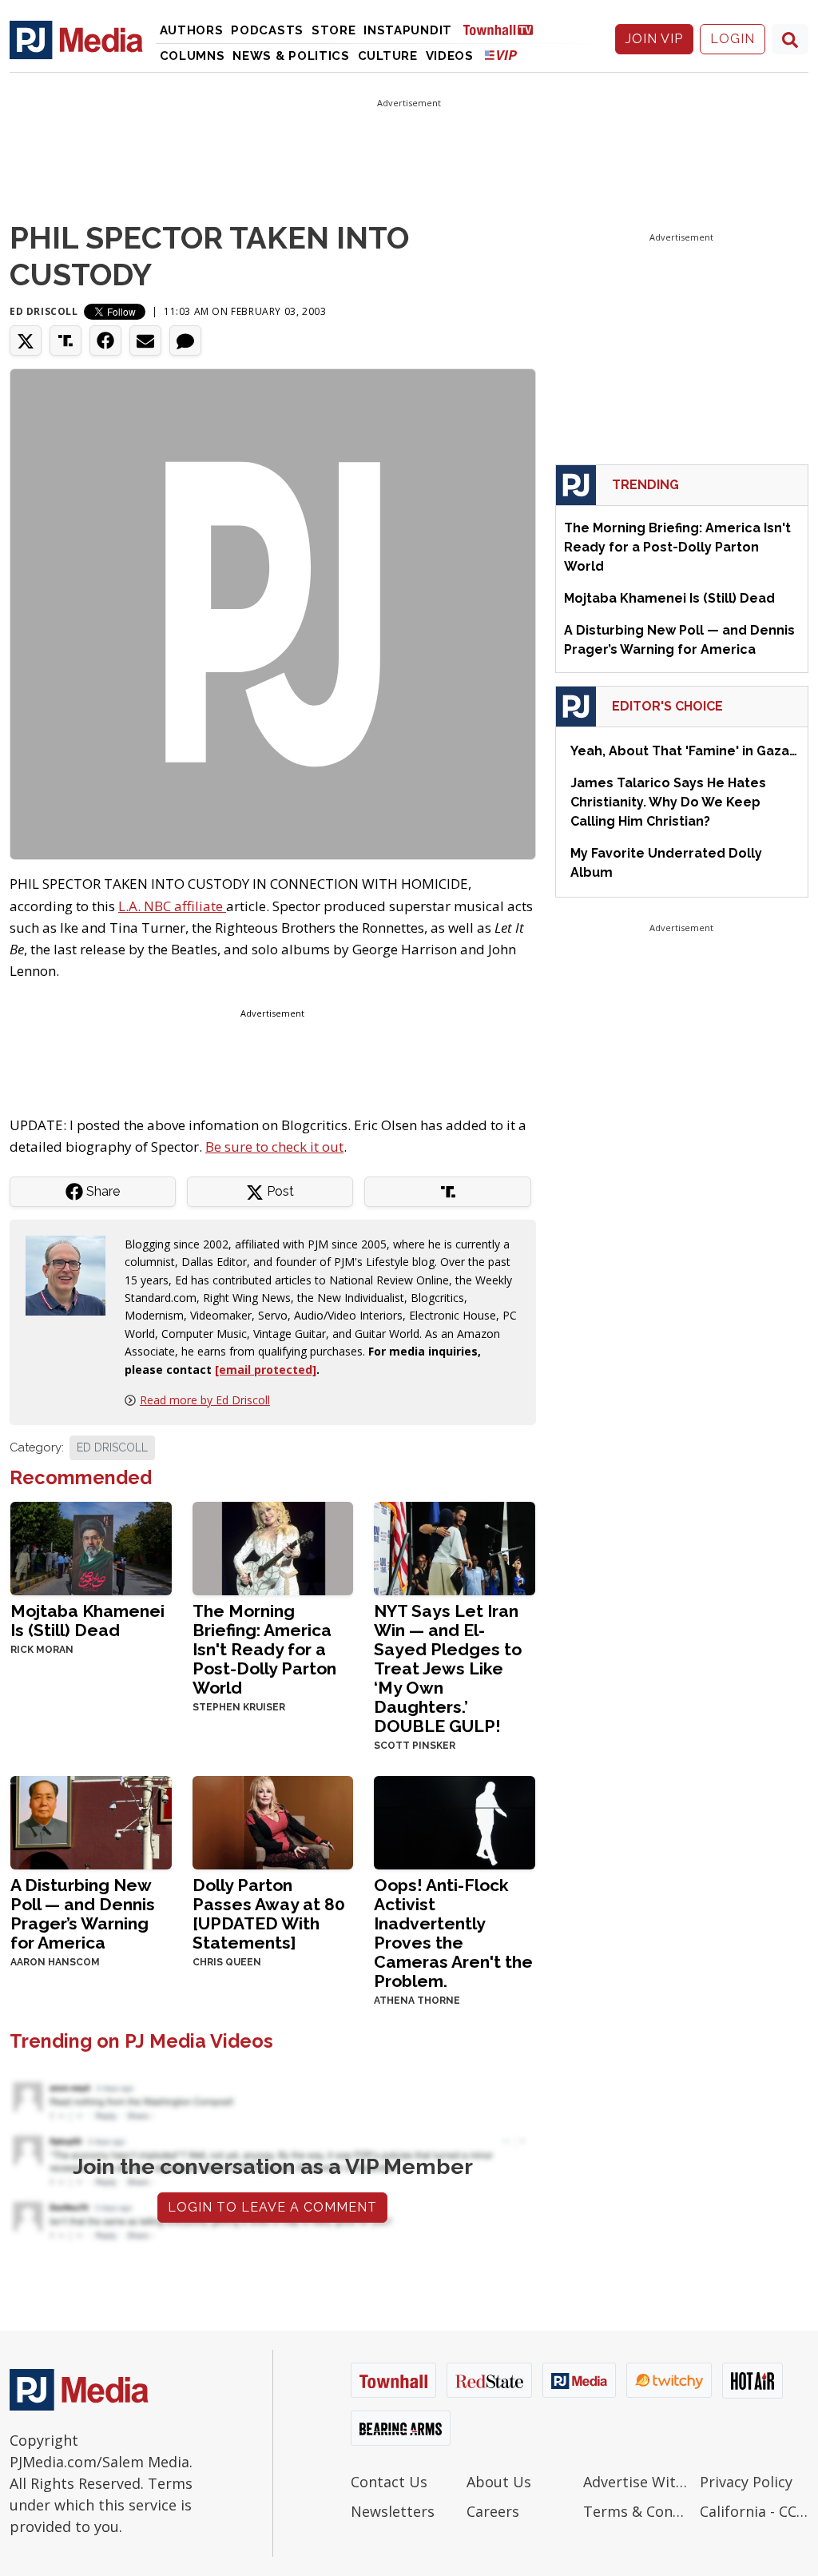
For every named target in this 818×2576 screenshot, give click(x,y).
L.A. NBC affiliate (172, 906)
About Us (499, 2482)
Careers (493, 2511)
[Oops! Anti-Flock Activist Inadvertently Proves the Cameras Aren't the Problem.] (455, 1821)
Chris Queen (227, 1962)
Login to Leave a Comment (272, 2207)
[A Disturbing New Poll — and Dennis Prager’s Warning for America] (91, 1821)
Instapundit (408, 30)
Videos (450, 56)
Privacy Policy (746, 2482)
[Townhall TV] (504, 29)
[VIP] (501, 55)
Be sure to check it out (274, 1147)
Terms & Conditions (637, 2511)
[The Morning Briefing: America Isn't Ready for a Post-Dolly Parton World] (273, 1547)
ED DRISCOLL (112, 1447)
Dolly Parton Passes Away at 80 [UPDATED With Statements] (269, 1914)
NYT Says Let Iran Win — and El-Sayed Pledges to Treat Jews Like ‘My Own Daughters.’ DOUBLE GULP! (448, 1668)
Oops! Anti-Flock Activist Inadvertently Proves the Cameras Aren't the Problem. (453, 1933)
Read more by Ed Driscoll (205, 1400)
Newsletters (393, 2511)
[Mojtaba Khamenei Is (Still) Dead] (91, 1547)
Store (334, 30)
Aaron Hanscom (55, 1962)
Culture (388, 56)
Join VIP (654, 39)
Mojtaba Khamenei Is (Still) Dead (87, 1620)
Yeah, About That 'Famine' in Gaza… (684, 751)
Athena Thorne (417, 2001)
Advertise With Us (637, 2482)
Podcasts (267, 30)
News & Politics (291, 56)
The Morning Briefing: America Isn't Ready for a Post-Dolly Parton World (264, 1649)
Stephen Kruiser (239, 1707)
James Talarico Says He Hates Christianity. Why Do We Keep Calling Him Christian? (668, 802)
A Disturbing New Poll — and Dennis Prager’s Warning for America (83, 1914)
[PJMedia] (76, 39)
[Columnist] (72, 1274)
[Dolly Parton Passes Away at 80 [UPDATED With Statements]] (273, 1821)
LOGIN (733, 39)
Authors (192, 30)
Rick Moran (42, 1650)
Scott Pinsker (415, 1746)
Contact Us (389, 2482)
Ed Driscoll (44, 311)
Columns (193, 56)
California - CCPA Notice (754, 2511)
